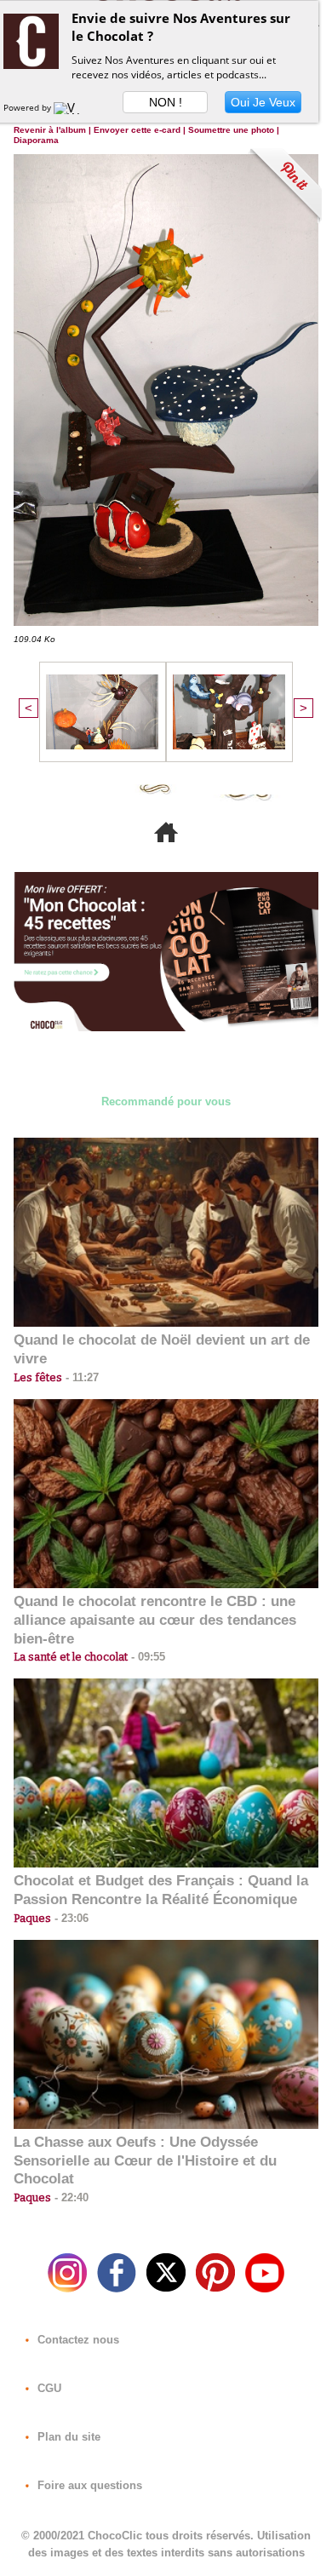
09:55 (146, 1657)
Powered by (29, 107)
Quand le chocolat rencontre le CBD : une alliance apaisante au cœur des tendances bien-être (155, 1620)
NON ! (166, 102)
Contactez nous (77, 2340)
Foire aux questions (88, 2485)
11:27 (80, 1377)
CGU (48, 2388)
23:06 (70, 1918)
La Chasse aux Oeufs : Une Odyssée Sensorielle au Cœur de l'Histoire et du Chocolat (145, 2161)
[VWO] (71, 107)
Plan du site (67, 2437)
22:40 (70, 2197)
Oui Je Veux (263, 102)
